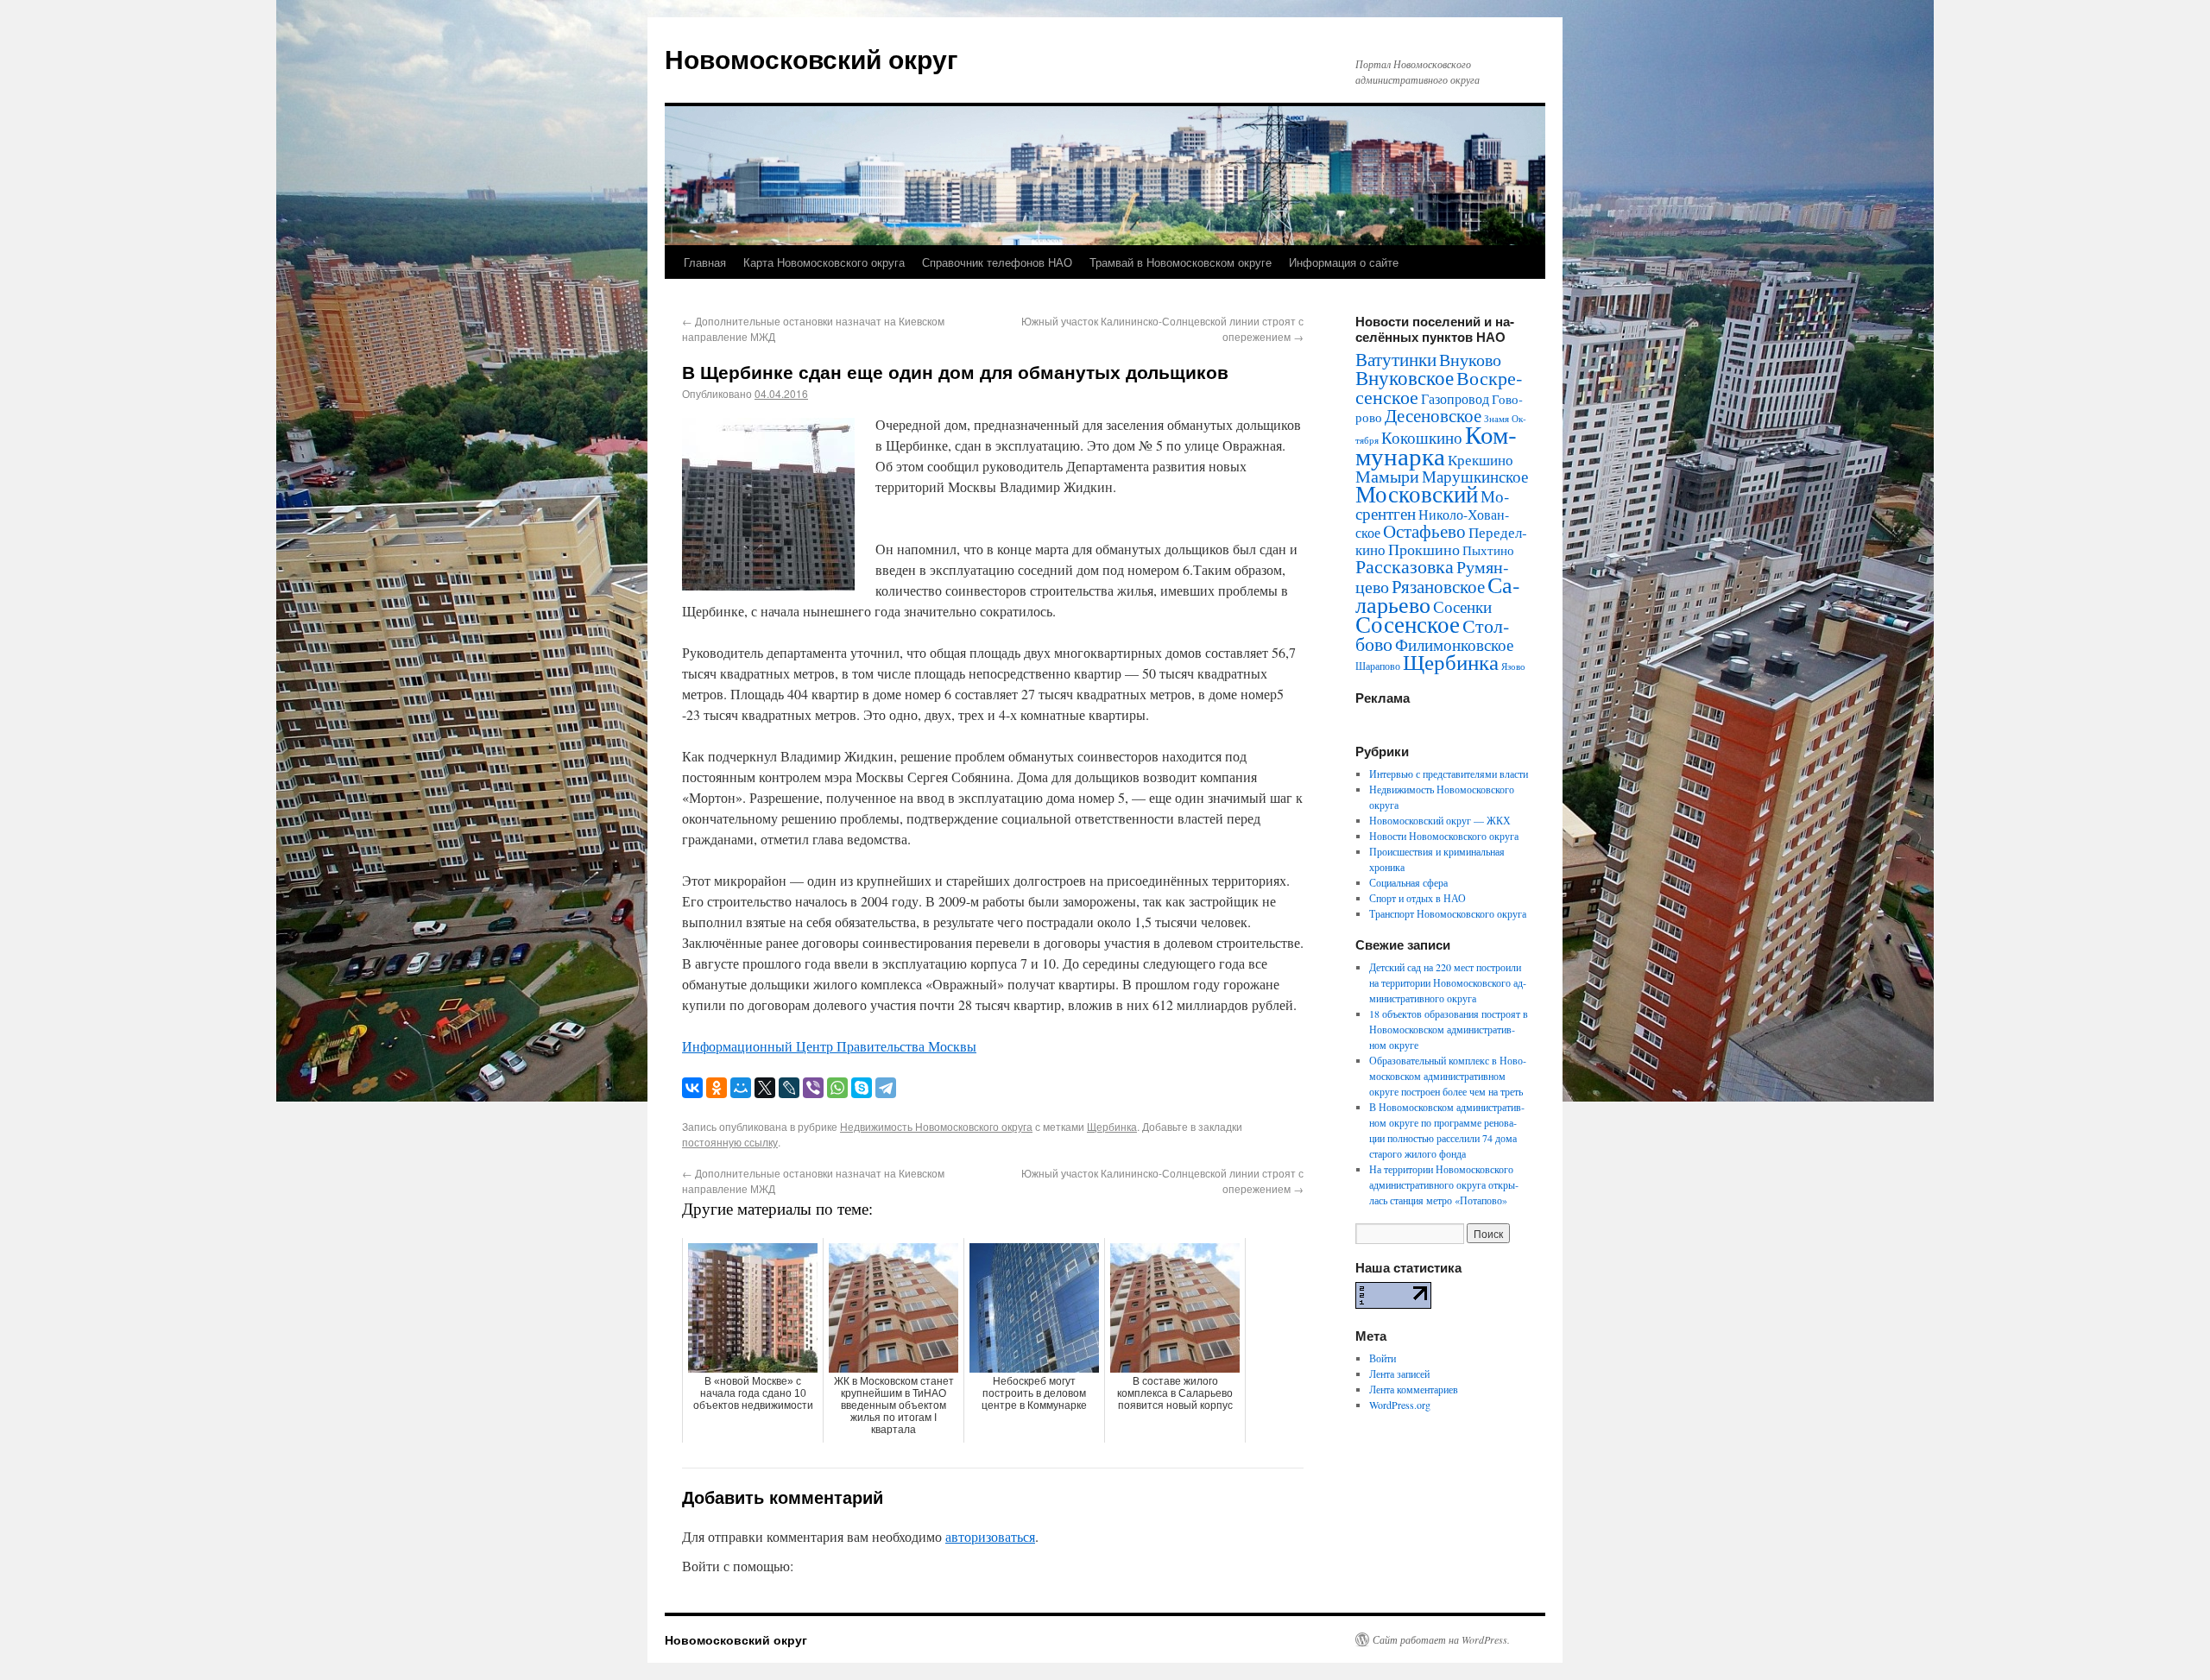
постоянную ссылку (730, 1142)
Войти (1383, 1358)
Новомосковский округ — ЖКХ (1440, 820)
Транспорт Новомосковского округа (1448, 913)
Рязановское (1438, 586)
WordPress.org (1400, 1405)
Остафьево (1424, 531)
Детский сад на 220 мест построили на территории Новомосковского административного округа (1448, 982)
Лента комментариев (1414, 1389)
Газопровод (1455, 399)
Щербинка (1112, 1126)
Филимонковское (1454, 644)
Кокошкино (1422, 437)
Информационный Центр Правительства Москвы (829, 1046)
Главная (705, 262)
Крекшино (1481, 460)
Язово (1513, 666)
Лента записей (1399, 1374)
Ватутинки (1396, 359)
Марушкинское (1475, 476)
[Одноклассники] (717, 1088)
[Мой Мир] (741, 1088)
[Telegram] (886, 1088)
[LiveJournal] (789, 1088)
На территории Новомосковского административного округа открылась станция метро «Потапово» (1444, 1184)
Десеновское (1433, 415)
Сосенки (1462, 606)
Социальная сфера (1408, 882)
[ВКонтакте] (692, 1088)
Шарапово (1378, 666)
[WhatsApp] (837, 1088)
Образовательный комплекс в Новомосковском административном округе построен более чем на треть (1448, 1076)
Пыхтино (1488, 550)
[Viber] (813, 1088)
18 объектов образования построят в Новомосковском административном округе (1449, 1029)
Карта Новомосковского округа (824, 262)
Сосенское (1408, 624)
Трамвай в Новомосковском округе (1181, 262)
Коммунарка (1436, 445)
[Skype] (862, 1088)
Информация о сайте (1344, 262)
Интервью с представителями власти (1449, 774)
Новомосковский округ (811, 58)
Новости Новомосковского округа (1444, 836)
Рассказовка (1405, 566)
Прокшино (1424, 549)
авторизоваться (990, 1536)
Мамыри (1387, 476)
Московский (1417, 494)
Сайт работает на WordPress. (1441, 1639)
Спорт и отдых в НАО (1418, 898)
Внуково (1470, 360)
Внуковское (1405, 377)
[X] (765, 1088)
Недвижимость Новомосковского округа (936, 1126)
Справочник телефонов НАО (997, 262)
